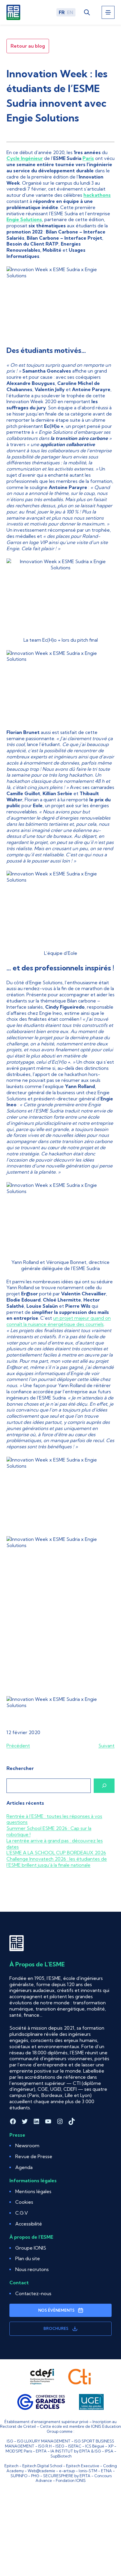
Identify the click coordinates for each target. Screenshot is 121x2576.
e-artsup (67, 2471)
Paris (88, 158)
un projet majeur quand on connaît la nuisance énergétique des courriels (59, 1321)
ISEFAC (75, 2446)
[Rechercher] (104, 1786)
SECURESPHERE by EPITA (67, 2476)
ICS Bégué (95, 2446)
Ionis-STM (88, 2471)
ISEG (60, 2446)
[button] (24, 2202)
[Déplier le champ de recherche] (87, 12)
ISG (10, 2441)
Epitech (11, 2466)
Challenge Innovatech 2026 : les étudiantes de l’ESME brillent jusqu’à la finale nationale (57, 1862)
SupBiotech (61, 2456)
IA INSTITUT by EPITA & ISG (76, 2451)
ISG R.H (45, 2446)
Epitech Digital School (42, 2466)
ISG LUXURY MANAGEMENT (44, 2441)
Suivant (106, 1746)
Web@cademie (41, 2471)
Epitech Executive (83, 2466)
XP (111, 2446)
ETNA (106, 2471)
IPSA (109, 2451)
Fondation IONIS (71, 2480)
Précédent (18, 1746)
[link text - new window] (42, 2377)
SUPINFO (19, 2476)
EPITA (41, 2451)
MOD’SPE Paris (19, 2451)
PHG (35, 2476)
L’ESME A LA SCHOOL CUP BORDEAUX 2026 (56, 1853)
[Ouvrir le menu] (108, 12)
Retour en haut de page (102, 2547)
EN (70, 12)
